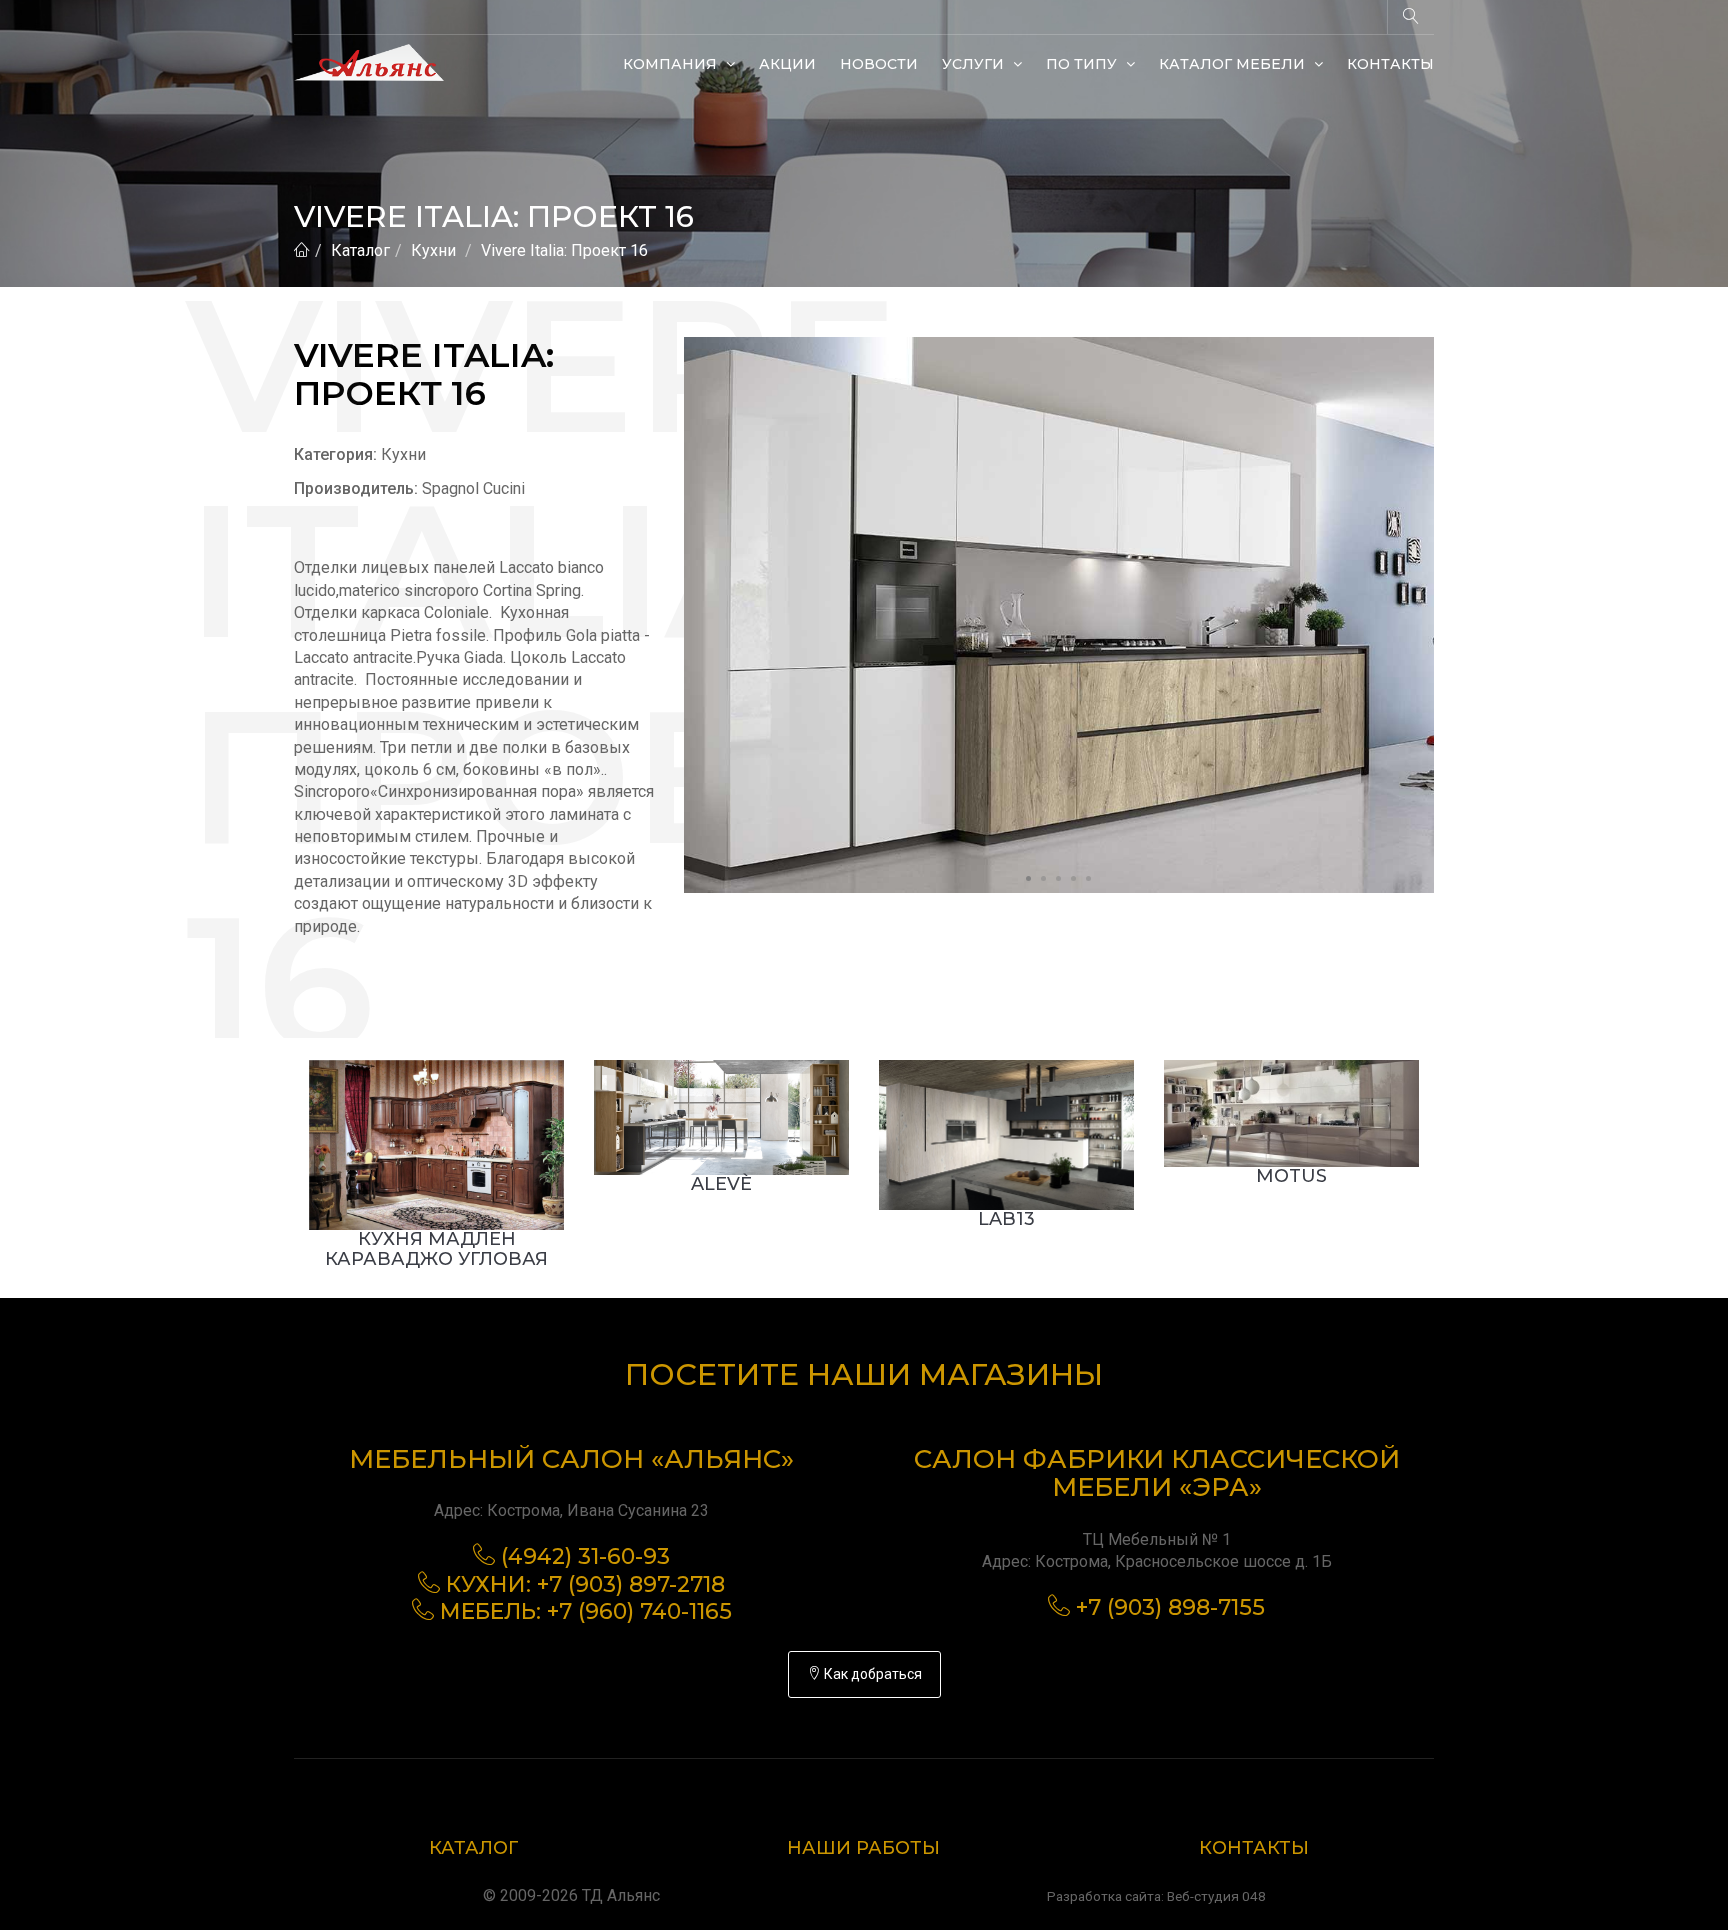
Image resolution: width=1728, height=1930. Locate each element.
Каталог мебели (1234, 64)
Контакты (1390, 64)
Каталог (360, 250)
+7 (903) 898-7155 (1170, 1607)
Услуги (975, 64)
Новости (879, 64)
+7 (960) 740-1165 (639, 1611)
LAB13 (1006, 1219)
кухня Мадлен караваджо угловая (436, 1249)
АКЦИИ (787, 64)
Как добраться (871, 1674)
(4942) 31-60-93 (585, 1556)
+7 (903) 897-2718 (631, 1584)
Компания (672, 64)
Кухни (433, 250)
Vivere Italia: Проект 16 (564, 250)
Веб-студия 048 (1216, 1896)
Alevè (721, 1184)
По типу (1083, 64)
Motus (1291, 1176)
